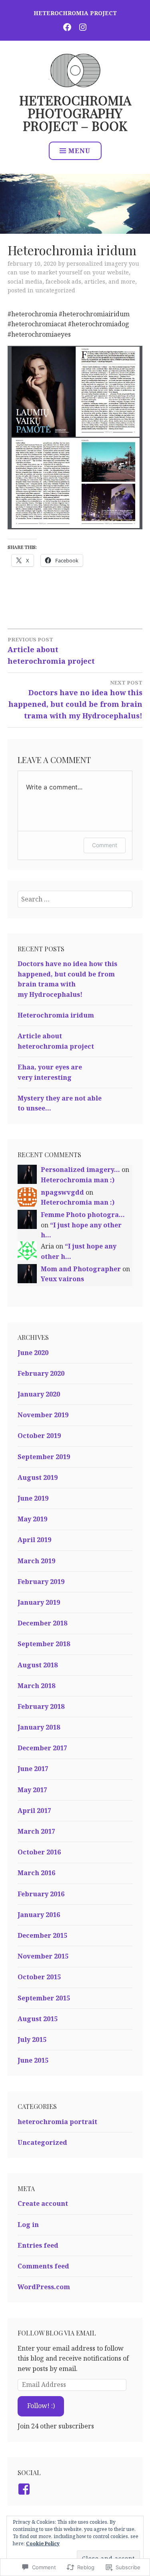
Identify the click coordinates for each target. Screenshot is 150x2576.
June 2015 (33, 2060)
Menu (79, 151)
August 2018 (38, 1665)
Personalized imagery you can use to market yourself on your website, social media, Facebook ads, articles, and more (73, 272)
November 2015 (43, 1956)
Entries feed (38, 2245)
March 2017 (36, 1831)
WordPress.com (44, 2287)
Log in (28, 2225)
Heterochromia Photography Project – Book (75, 113)
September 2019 (44, 1457)
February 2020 (41, 1373)
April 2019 (34, 1540)
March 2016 (36, 1873)
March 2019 (36, 1561)
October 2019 (39, 1436)
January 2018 (39, 1727)
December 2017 (42, 1748)
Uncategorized (55, 290)
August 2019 (38, 1477)
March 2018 (36, 1686)
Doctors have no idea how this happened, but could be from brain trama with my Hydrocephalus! (75, 700)
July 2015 (32, 2039)
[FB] (67, 27)
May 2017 (32, 1790)
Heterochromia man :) (78, 1180)
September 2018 (44, 1644)
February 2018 (41, 1706)
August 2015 (38, 2019)
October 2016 (39, 1852)
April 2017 (34, 1811)
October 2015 (39, 1977)
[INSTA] (83, 27)
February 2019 (41, 1582)
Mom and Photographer (81, 1269)
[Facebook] (25, 2489)
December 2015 (42, 1935)
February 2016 (41, 1894)
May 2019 (32, 1519)
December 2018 (42, 1623)
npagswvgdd (62, 1192)
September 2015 (44, 1998)
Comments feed (43, 2266)
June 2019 (33, 1498)
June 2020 (33, 1353)
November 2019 (43, 1415)
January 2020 (39, 1394)
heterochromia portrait (57, 2122)
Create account (43, 2203)
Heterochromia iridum (56, 1015)
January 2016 (39, 1915)
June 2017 (33, 1769)
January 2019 (39, 1602)
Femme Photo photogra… (83, 1215)
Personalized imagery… (80, 1170)
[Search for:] (75, 899)
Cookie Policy (43, 2543)
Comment (105, 845)
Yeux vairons (62, 1279)
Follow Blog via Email (57, 2333)
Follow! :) (41, 2406)
